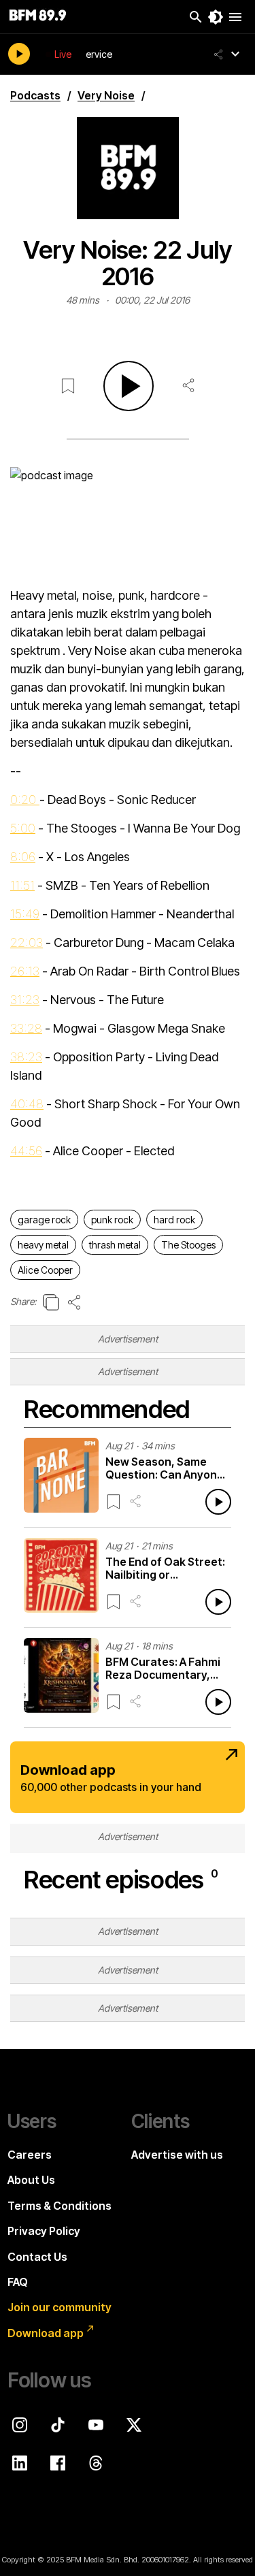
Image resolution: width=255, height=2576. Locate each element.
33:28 (26, 1028)
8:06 (23, 857)
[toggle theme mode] (216, 17)
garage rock (44, 1220)
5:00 (23, 828)
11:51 (22, 885)
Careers (30, 2155)
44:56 (26, 1151)
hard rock (174, 1220)
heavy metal (43, 1245)
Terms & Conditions (60, 2206)
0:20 (25, 800)
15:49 (25, 914)
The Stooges (188, 1245)
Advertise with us (177, 2155)
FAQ (18, 2282)
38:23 (26, 1057)
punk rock (112, 1220)
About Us (31, 2180)
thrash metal (115, 1245)
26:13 (25, 971)
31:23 (25, 1000)
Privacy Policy (44, 2231)
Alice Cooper (45, 1270)
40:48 (27, 1104)
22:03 (27, 943)
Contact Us (37, 2257)
